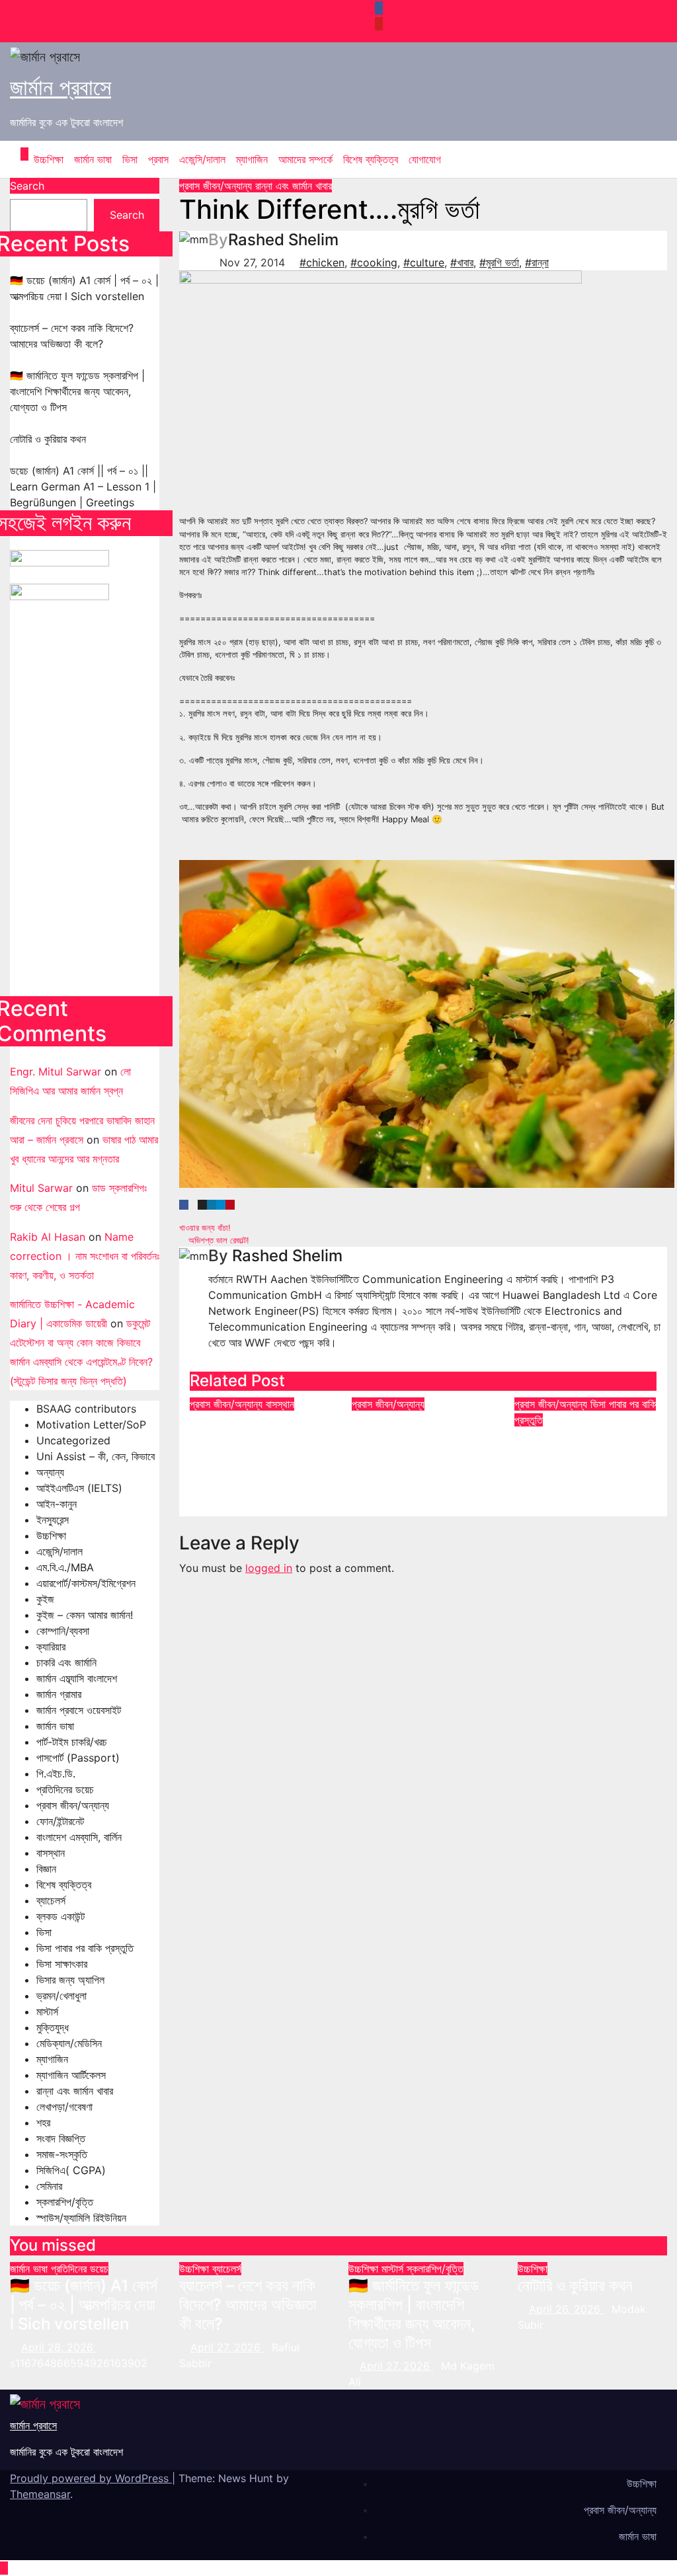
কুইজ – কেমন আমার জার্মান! (85, 1615)
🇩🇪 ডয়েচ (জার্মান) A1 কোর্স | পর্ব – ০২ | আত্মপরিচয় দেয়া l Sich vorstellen (84, 2305)
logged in (269, 1568)
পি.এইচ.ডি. (56, 1774)
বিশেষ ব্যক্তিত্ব (371, 159)
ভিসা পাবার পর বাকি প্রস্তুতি (85, 1948)
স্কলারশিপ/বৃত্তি (65, 2202)
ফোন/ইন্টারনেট (60, 1821)
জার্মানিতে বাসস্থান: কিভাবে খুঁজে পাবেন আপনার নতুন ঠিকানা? (259, 1440)
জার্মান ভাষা (93, 159)
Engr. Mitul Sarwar (56, 1072)
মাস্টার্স (47, 2011)
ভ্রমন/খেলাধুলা (61, 1996)
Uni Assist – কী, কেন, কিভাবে (96, 1456)
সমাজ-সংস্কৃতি (62, 2154)
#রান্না (537, 262)
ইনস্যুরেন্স (53, 1520)
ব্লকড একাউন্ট (60, 1916)
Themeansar (40, 2494)
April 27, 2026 (227, 2347)
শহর (43, 2123)
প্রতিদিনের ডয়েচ (65, 1789)
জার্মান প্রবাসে (60, 87)
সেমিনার (49, 2186)
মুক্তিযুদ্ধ (53, 2027)
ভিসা (130, 159)
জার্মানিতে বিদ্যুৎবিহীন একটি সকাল (422, 1430)
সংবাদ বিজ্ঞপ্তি (61, 2138)
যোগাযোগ (425, 159)
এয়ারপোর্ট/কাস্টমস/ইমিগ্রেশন (86, 1583)
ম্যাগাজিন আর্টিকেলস (71, 2075)
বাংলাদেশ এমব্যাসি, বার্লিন (79, 1837)
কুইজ (45, 1599)
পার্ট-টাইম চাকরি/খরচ (72, 1742)
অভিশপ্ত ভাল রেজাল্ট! (218, 1240)
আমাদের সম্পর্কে (305, 159)
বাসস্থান (51, 1853)
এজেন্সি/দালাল (202, 159)
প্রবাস (158, 159)
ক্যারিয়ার (51, 1647)
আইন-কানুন (57, 1504)
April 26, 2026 (566, 2309)
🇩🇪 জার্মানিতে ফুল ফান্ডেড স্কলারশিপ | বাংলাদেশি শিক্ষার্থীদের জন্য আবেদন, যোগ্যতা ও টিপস (77, 391)
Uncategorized (73, 1440)
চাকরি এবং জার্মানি (66, 1662)
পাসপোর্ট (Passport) (78, 1758)
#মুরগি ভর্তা (499, 262)
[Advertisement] (85, 815)
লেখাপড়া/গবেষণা (64, 2107)
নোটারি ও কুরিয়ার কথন (48, 439)
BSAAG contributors (86, 1409)
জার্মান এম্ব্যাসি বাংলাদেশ (77, 1678)
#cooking (374, 262)
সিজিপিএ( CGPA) (71, 2170)
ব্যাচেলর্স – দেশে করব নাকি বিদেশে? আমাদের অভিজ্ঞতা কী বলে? (248, 2305)
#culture (424, 262)
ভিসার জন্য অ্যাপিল (70, 1980)
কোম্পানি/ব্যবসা (63, 1631)
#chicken (322, 262)
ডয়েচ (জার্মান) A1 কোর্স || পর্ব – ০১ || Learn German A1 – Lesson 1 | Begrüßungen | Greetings (83, 487)
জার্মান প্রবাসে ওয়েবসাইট (79, 1710)
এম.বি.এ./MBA (65, 1567)
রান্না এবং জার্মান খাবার (75, 2091)
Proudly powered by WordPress (91, 2478)
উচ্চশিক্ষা (49, 159)
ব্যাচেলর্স (51, 1900)
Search (27, 186)
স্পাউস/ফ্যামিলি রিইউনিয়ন (81, 2218)
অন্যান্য (50, 1472)
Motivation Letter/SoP (91, 1425)
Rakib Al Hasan (48, 1237)
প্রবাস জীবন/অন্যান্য (73, 1805)
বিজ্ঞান (46, 1869)
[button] (647, 159)
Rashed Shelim (283, 240)
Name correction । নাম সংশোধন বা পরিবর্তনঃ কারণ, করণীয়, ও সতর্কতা (85, 1256)
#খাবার (462, 262)
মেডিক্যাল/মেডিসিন (69, 2043)
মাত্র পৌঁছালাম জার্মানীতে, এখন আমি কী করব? (579, 1446)
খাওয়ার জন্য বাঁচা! (206, 1228)
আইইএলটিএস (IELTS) (79, 1488)
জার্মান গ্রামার (59, 1694)
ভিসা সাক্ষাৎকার (62, 1964)
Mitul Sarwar (41, 1188)
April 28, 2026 (59, 2347)
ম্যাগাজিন (252, 159)
